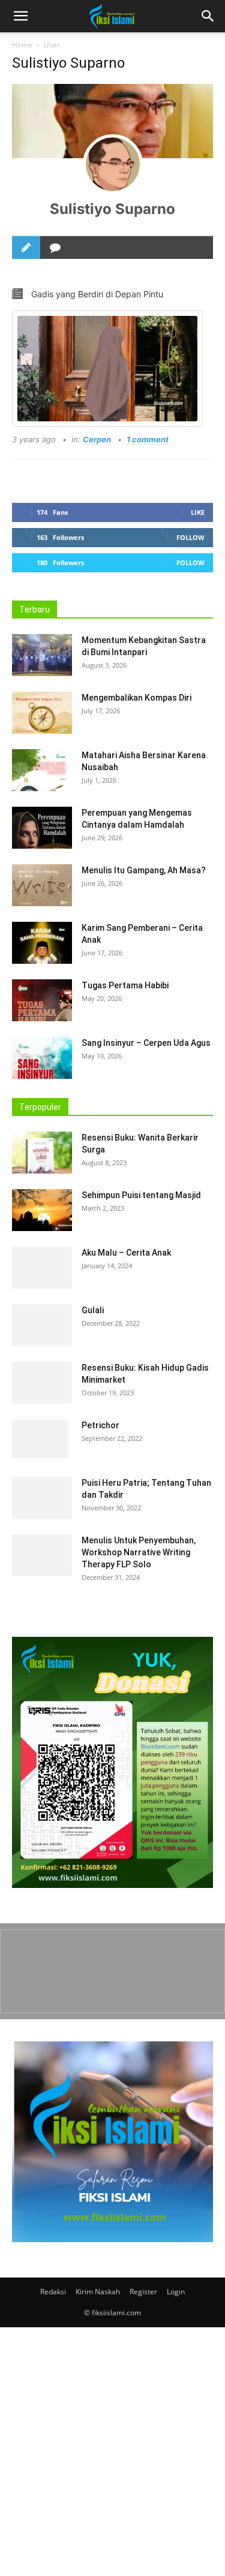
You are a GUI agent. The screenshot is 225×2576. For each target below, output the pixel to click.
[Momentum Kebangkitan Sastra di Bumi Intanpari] (42, 655)
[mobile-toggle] (20, 16)
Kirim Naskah (98, 2292)
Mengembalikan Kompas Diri (136, 698)
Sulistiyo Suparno (112, 209)
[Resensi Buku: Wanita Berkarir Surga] (42, 1153)
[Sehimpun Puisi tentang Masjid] (42, 1210)
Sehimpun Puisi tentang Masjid (141, 1195)
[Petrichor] (40, 1439)
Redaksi (53, 2292)
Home (22, 45)
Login (176, 2292)
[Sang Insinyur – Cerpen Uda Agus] (42, 1058)
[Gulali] (42, 1325)
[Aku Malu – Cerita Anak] (42, 1268)
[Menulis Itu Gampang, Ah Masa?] (42, 885)
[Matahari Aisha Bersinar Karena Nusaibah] (42, 770)
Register (143, 2292)
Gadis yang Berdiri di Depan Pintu (97, 294)
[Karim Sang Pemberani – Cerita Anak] (42, 943)
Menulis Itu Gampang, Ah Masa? (144, 870)
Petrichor (100, 1425)
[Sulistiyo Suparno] (113, 164)
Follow (190, 537)
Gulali (93, 1310)
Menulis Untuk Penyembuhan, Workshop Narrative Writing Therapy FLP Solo (139, 1552)
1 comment (148, 439)
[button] (208, 16)
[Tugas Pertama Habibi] (42, 1000)
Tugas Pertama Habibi (125, 985)
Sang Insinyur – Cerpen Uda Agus (146, 1043)
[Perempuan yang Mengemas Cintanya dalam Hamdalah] (42, 828)
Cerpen (97, 439)
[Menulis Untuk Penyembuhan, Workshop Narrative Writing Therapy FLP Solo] (42, 1555)
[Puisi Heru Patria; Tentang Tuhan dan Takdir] (42, 1498)
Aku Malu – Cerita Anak (126, 1253)
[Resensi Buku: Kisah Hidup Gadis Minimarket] (42, 1383)
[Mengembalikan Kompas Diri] (42, 713)
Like (198, 512)
